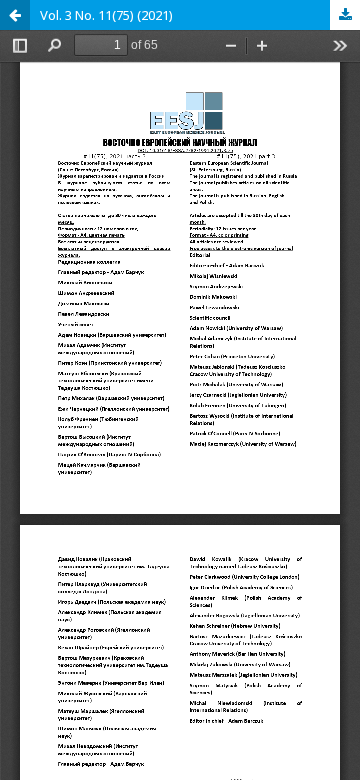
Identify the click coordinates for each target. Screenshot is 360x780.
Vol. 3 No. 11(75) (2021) (106, 15)
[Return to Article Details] (15, 15)
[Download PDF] (345, 15)
